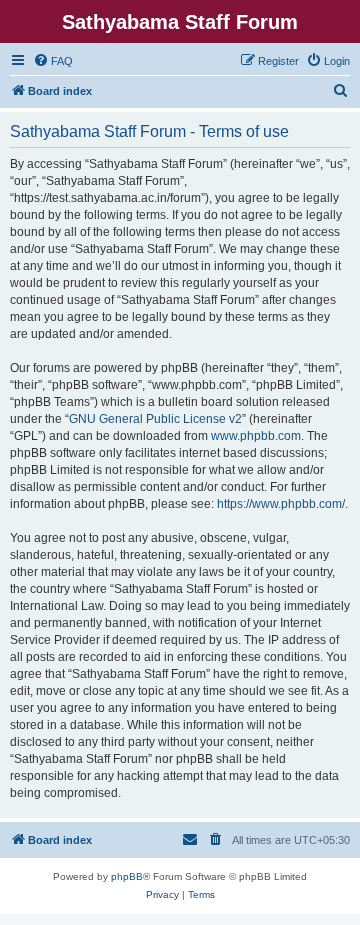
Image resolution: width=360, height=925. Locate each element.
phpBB (127, 876)
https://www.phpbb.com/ (281, 504)
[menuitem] (53, 61)
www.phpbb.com (256, 436)
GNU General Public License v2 (155, 419)
